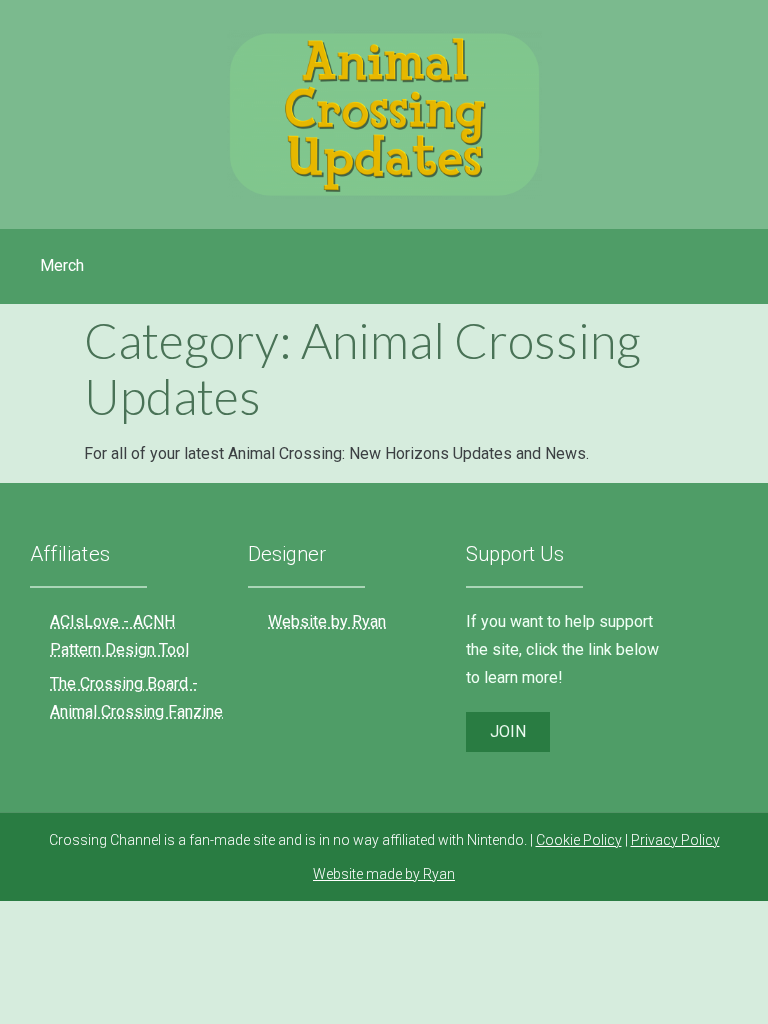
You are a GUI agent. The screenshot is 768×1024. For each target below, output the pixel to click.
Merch (62, 265)
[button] (508, 732)
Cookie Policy (579, 840)
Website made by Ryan (384, 874)
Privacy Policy (675, 840)
